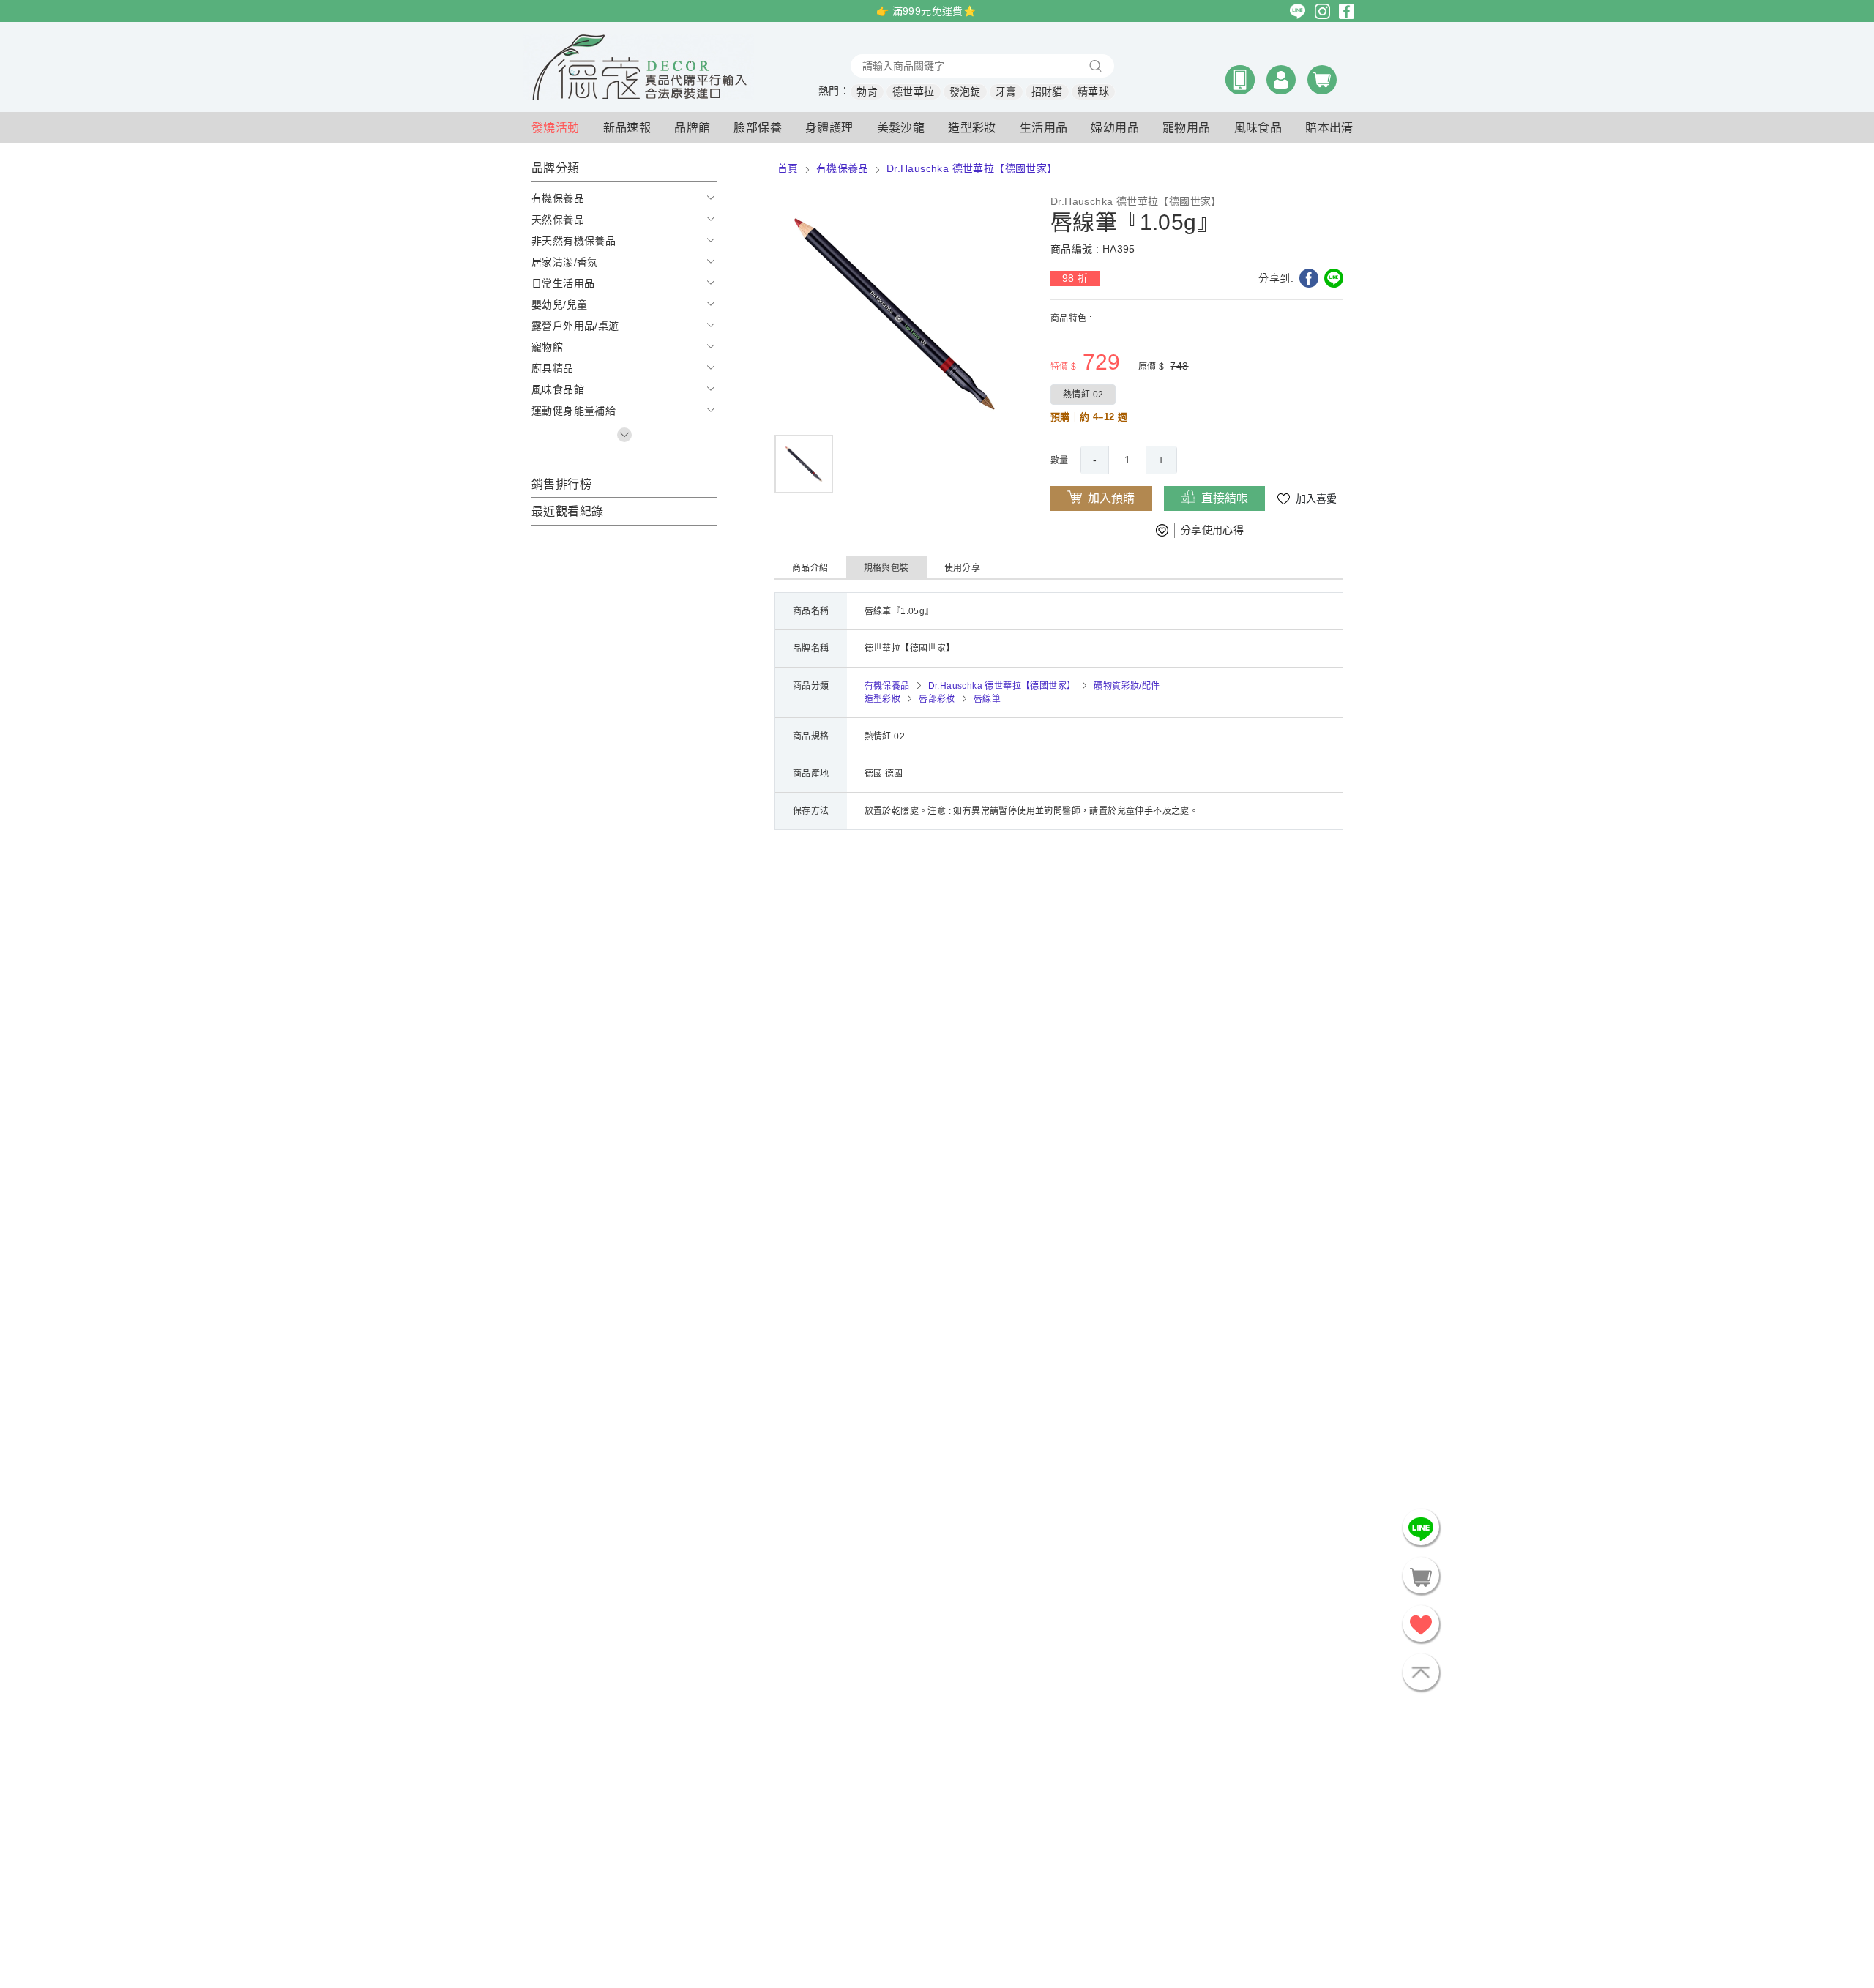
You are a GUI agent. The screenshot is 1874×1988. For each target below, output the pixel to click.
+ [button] (1161, 460)
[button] (1240, 80)
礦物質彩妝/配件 (1127, 686)
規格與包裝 (886, 568)
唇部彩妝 (937, 699)
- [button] (1095, 460)
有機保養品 (843, 168)
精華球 (1093, 91)
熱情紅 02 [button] (1083, 395)
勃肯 (867, 91)
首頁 (788, 168)
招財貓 (1047, 91)
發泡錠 (965, 91)
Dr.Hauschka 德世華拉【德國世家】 (972, 168)
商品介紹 (810, 568)
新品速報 (627, 128)
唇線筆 (987, 699)
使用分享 (963, 568)
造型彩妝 (883, 699)
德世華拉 (914, 91)
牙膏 (1006, 91)
